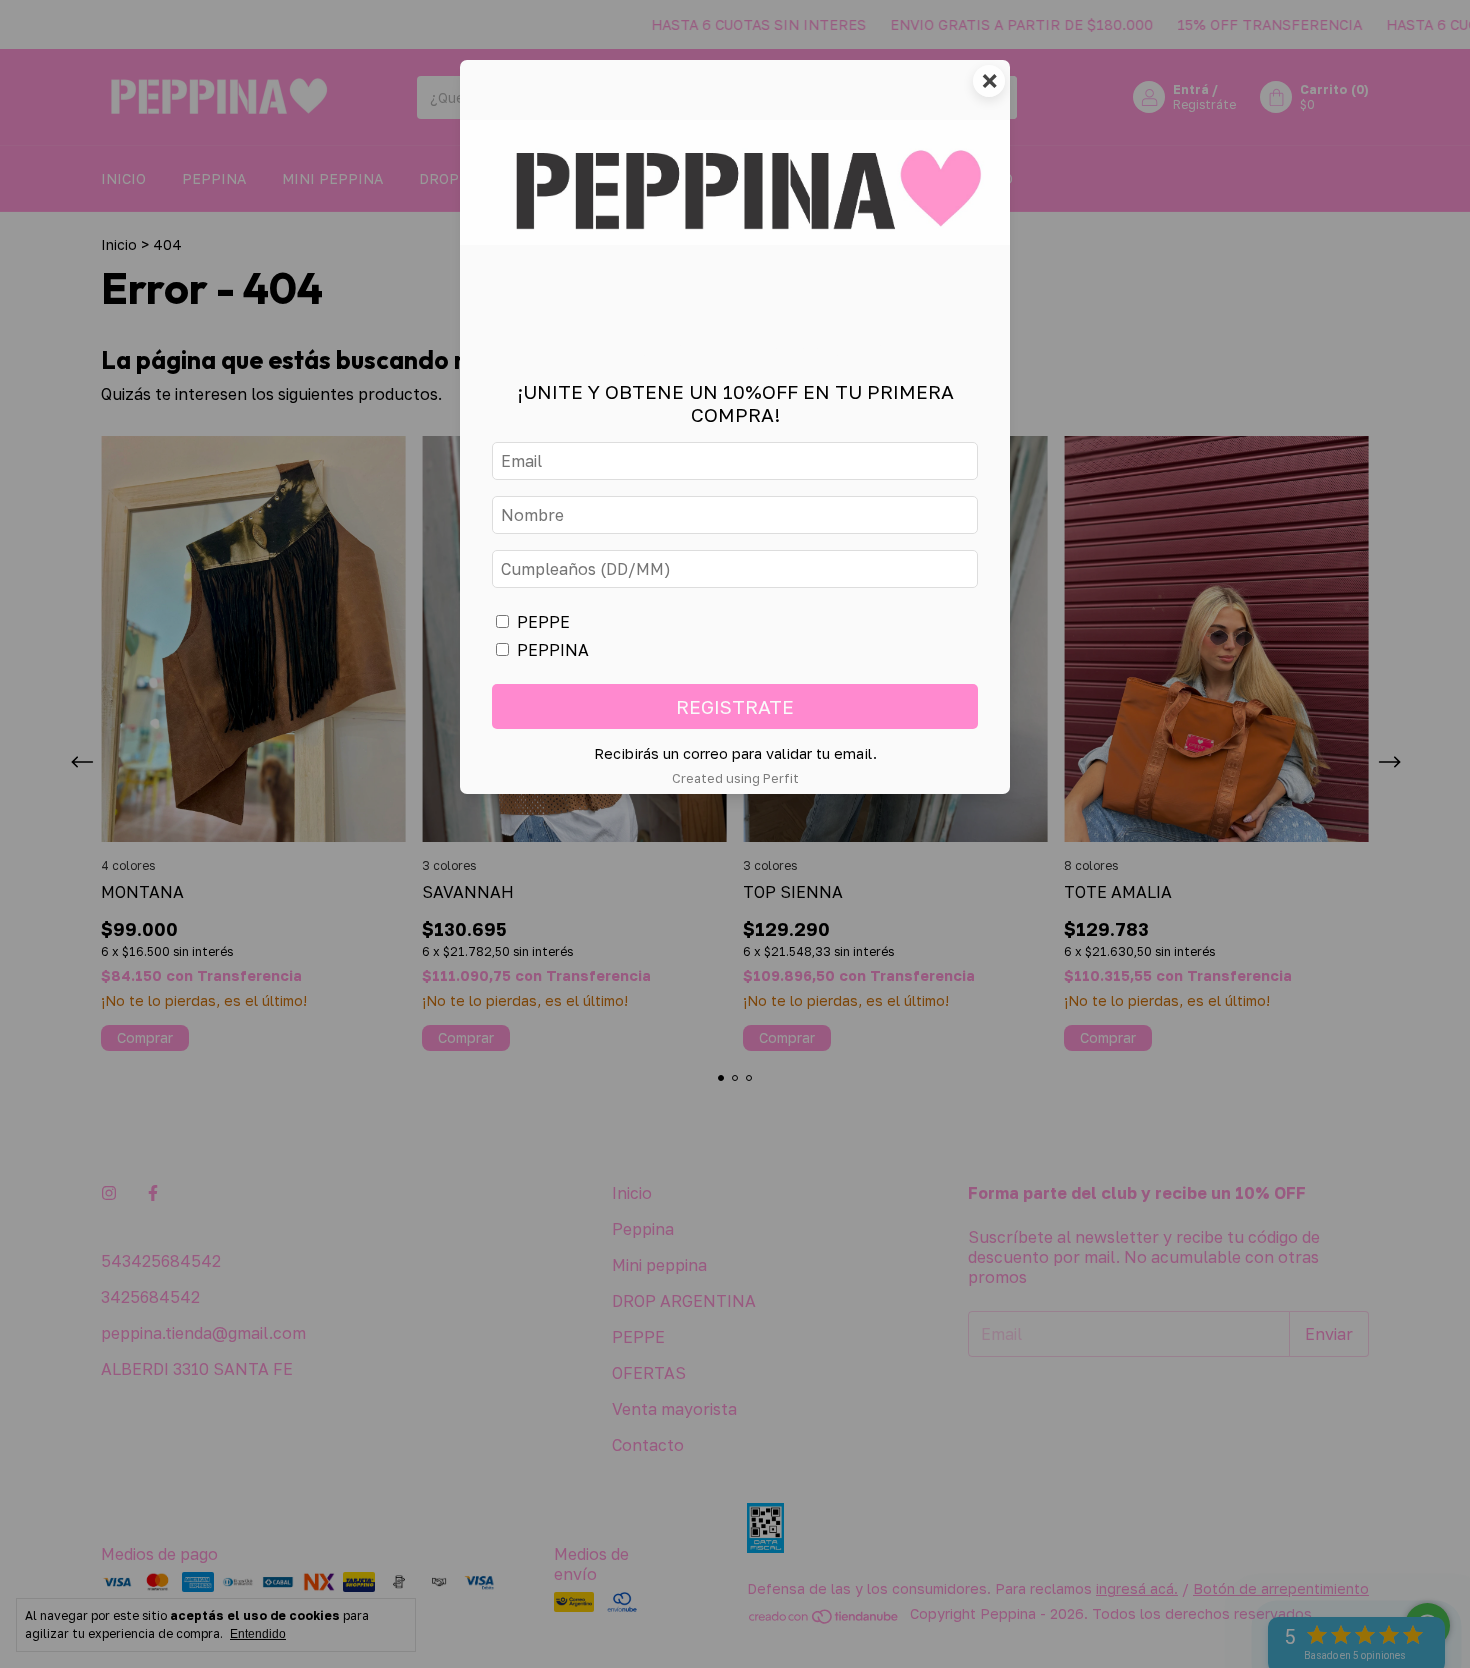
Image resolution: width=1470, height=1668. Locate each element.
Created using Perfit (735, 778)
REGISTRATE (735, 706)
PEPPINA (553, 650)
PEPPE (543, 622)
